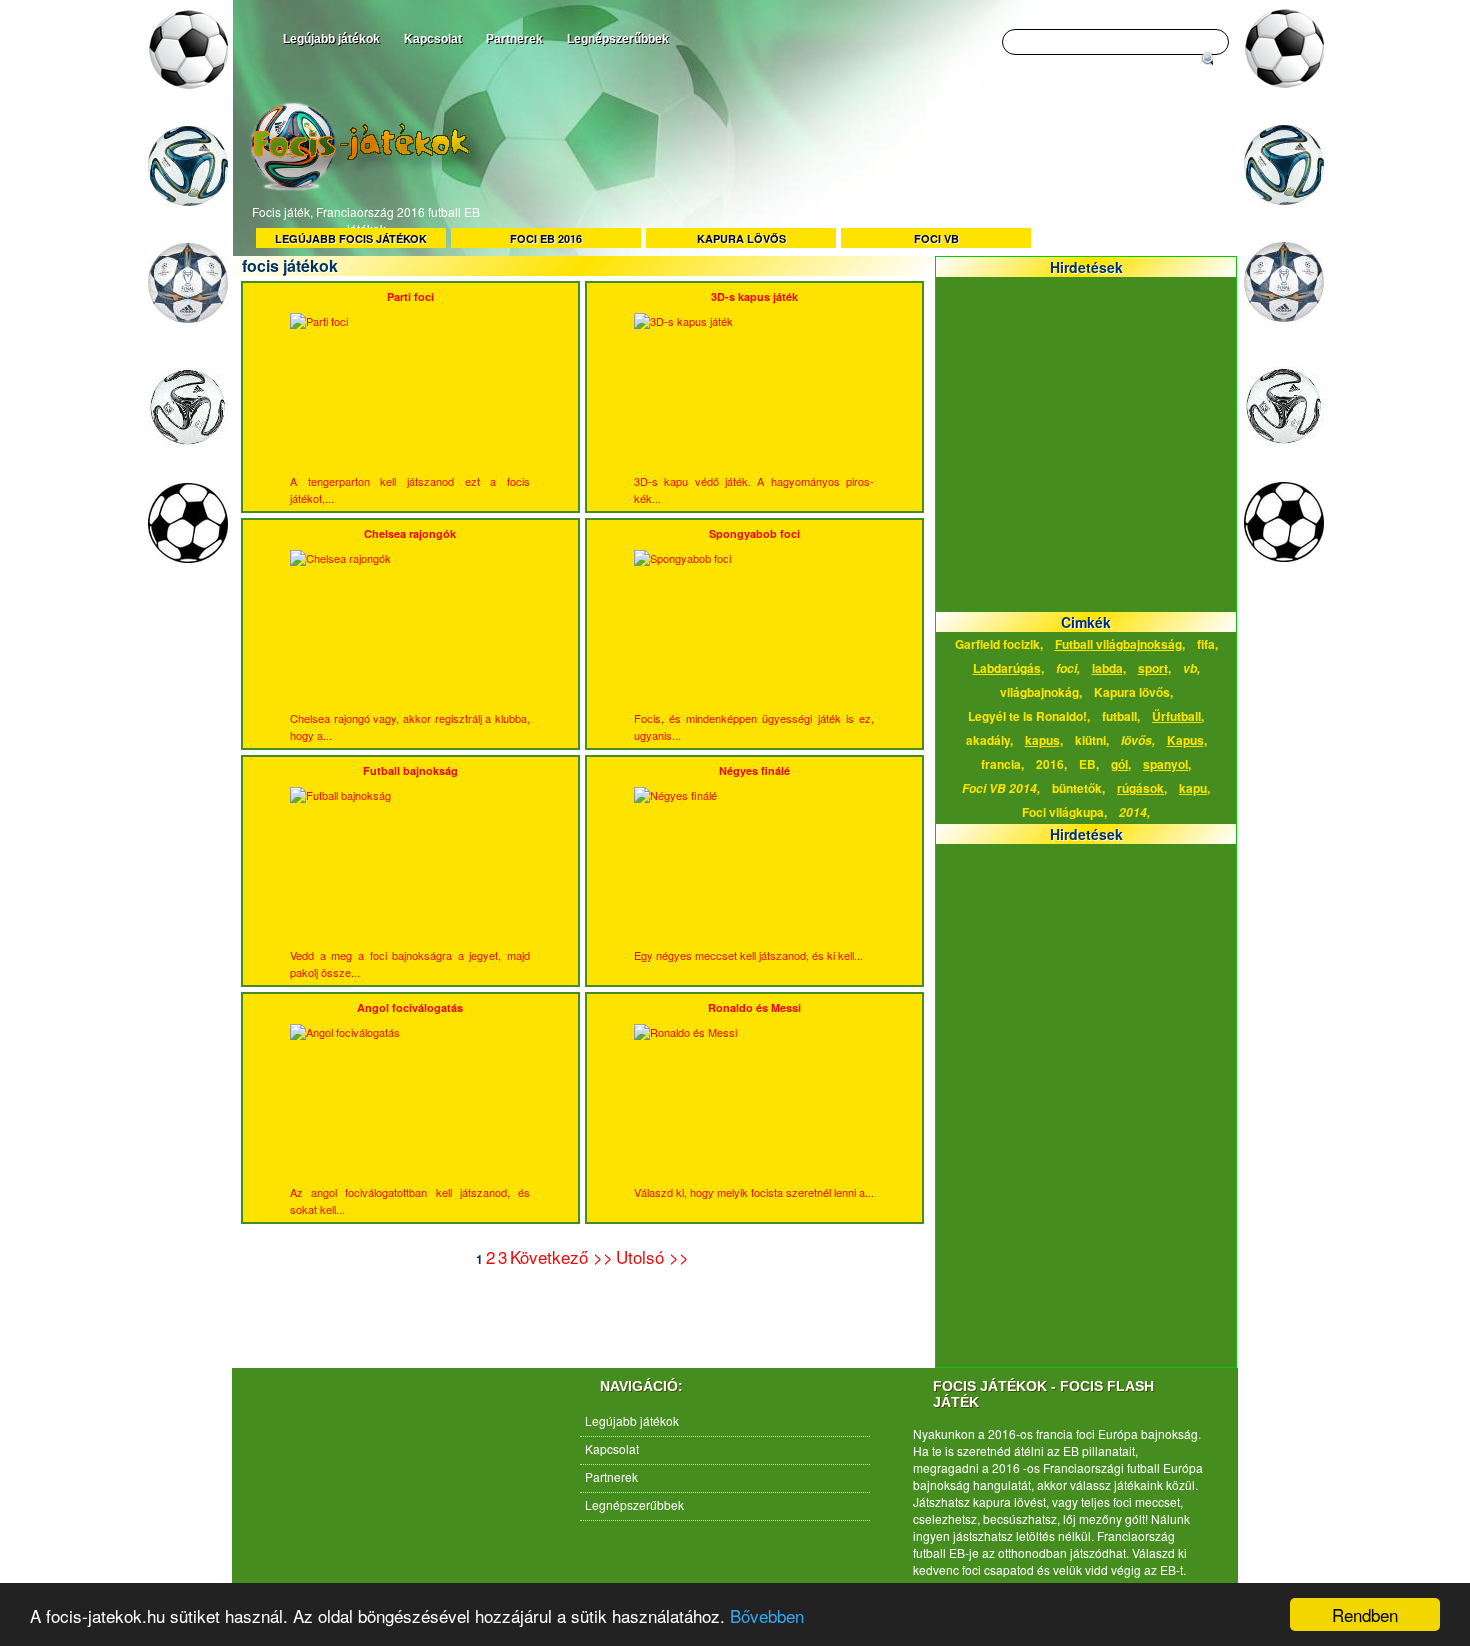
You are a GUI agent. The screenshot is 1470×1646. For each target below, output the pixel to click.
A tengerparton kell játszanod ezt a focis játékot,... (410, 397)
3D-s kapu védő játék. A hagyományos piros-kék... (754, 397)
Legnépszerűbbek (618, 39)
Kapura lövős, (1133, 692)
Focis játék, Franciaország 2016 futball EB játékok (366, 220)
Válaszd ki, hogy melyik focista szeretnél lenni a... (754, 1100)
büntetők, (1078, 788)
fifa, (1207, 644)
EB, (1089, 764)
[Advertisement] (855, 168)
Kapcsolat (433, 39)
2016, (1051, 764)
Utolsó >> (652, 1256)
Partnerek (514, 39)
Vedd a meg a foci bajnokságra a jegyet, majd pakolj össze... (410, 871)
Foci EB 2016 (546, 238)
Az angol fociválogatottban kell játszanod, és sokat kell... (410, 1108)
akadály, (989, 740)
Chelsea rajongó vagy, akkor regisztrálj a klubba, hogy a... (410, 634)
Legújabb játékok (331, 39)
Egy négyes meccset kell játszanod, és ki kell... (748, 863)
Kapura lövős (741, 238)
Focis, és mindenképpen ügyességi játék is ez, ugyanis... (754, 634)
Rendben (1365, 1614)
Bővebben (767, 1615)
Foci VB (936, 238)
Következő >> (561, 1256)
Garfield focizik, (999, 644)
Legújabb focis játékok (351, 238)
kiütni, (1092, 740)
